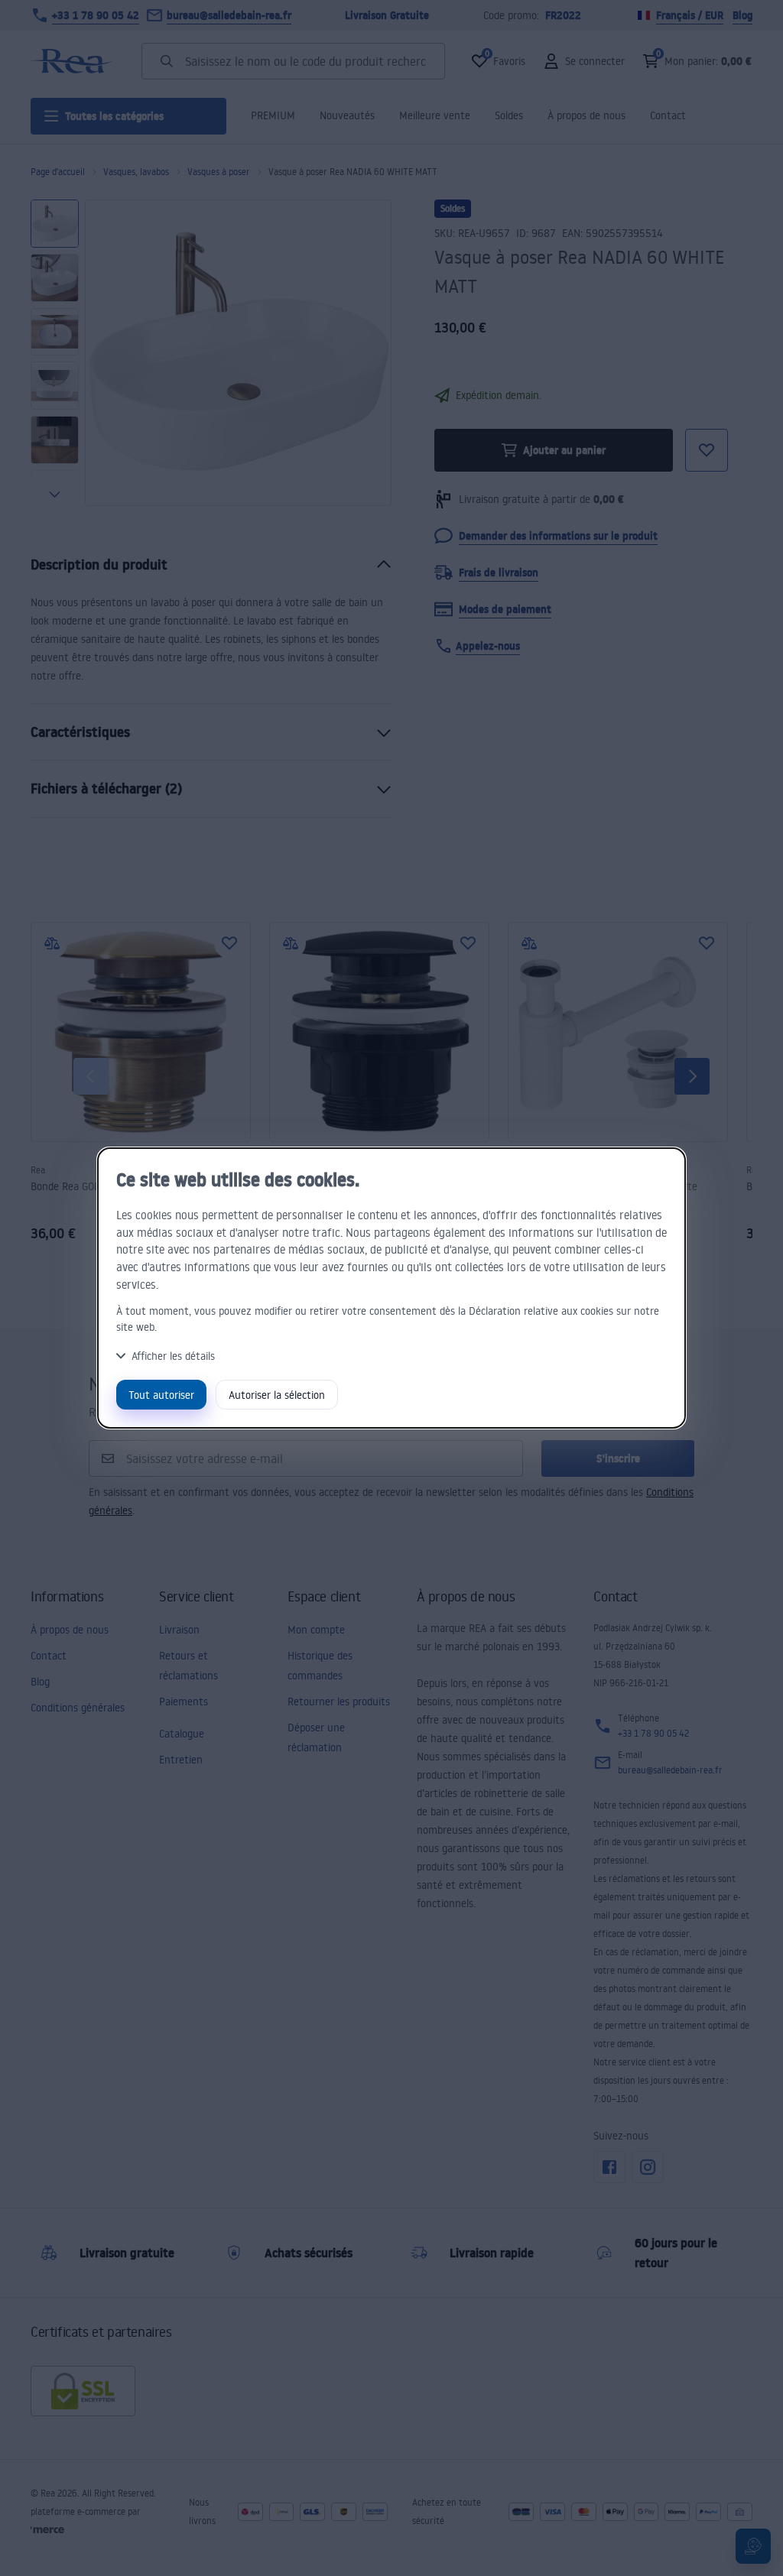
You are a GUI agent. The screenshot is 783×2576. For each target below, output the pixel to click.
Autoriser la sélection (277, 1395)
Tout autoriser (161, 1395)
